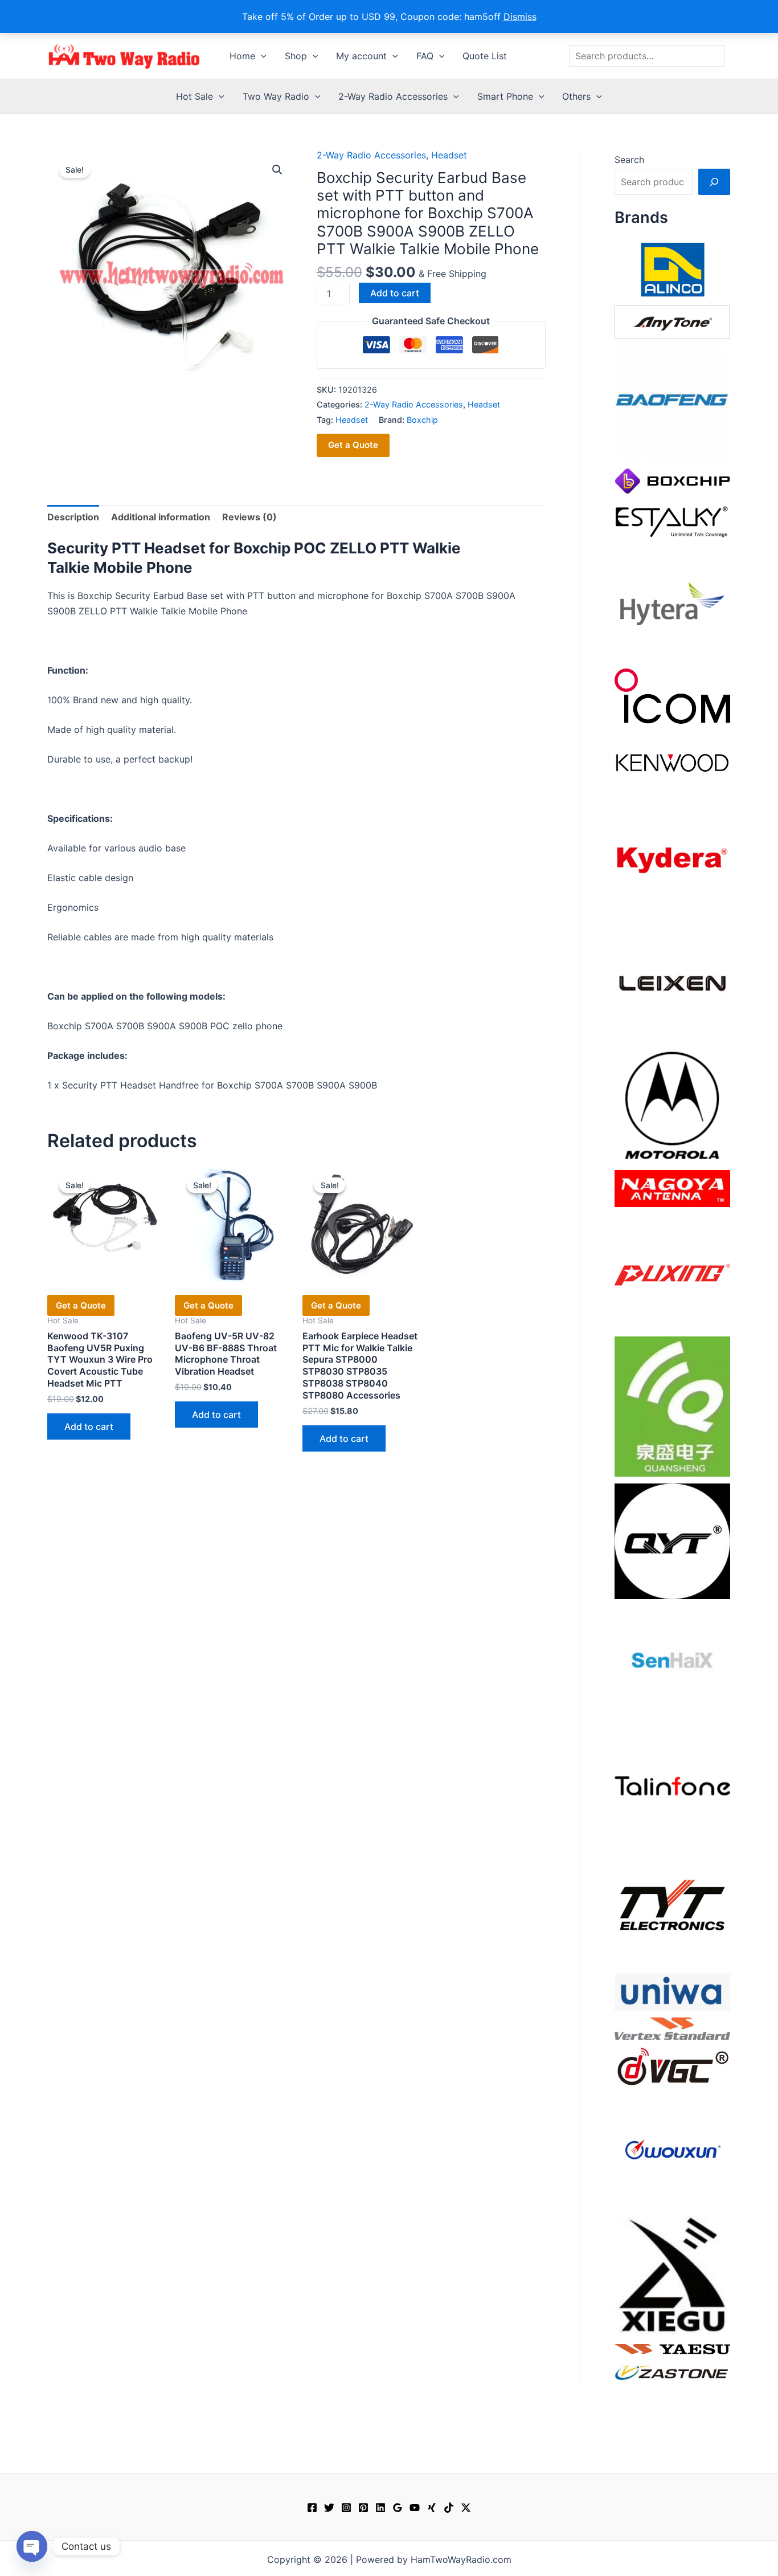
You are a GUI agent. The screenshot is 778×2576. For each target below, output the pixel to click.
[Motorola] (672, 1104)
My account (361, 56)
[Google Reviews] (398, 2508)
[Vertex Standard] (672, 2028)
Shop (296, 56)
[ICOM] (672, 695)
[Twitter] (329, 2508)
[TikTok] (449, 2508)
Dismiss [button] (520, 17)
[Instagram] (346, 2508)
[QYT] (672, 1540)
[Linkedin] (380, 2508)
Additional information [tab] (161, 517)
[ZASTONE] (672, 2372)
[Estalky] (672, 519)
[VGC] (672, 2065)
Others (576, 96)
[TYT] (672, 1908)
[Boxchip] (672, 480)
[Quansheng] (672, 1405)
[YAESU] (672, 2348)
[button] (261, 56)
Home (242, 56)
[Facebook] (312, 2508)
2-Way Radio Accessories (393, 96)
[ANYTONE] (672, 321)
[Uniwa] (672, 1991)
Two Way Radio (276, 96)
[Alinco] (672, 268)
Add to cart (395, 293)
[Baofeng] (672, 402)
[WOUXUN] (672, 2150)
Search (629, 160)
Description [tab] (73, 517)
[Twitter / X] (466, 2508)
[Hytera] (672, 603)
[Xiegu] (672, 2274)
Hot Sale (195, 96)
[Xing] (432, 2508)
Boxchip (422, 420)
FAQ (425, 56)
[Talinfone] (672, 1786)
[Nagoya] (672, 1188)
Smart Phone (505, 96)
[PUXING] (672, 1271)
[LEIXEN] (672, 982)
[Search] (714, 182)
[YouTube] (415, 2508)
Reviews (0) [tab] (249, 517)
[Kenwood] (672, 762)
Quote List (485, 56)
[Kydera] (672, 859)
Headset (449, 155)
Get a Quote (353, 445)
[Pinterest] (363, 2508)
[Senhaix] (672, 1663)
